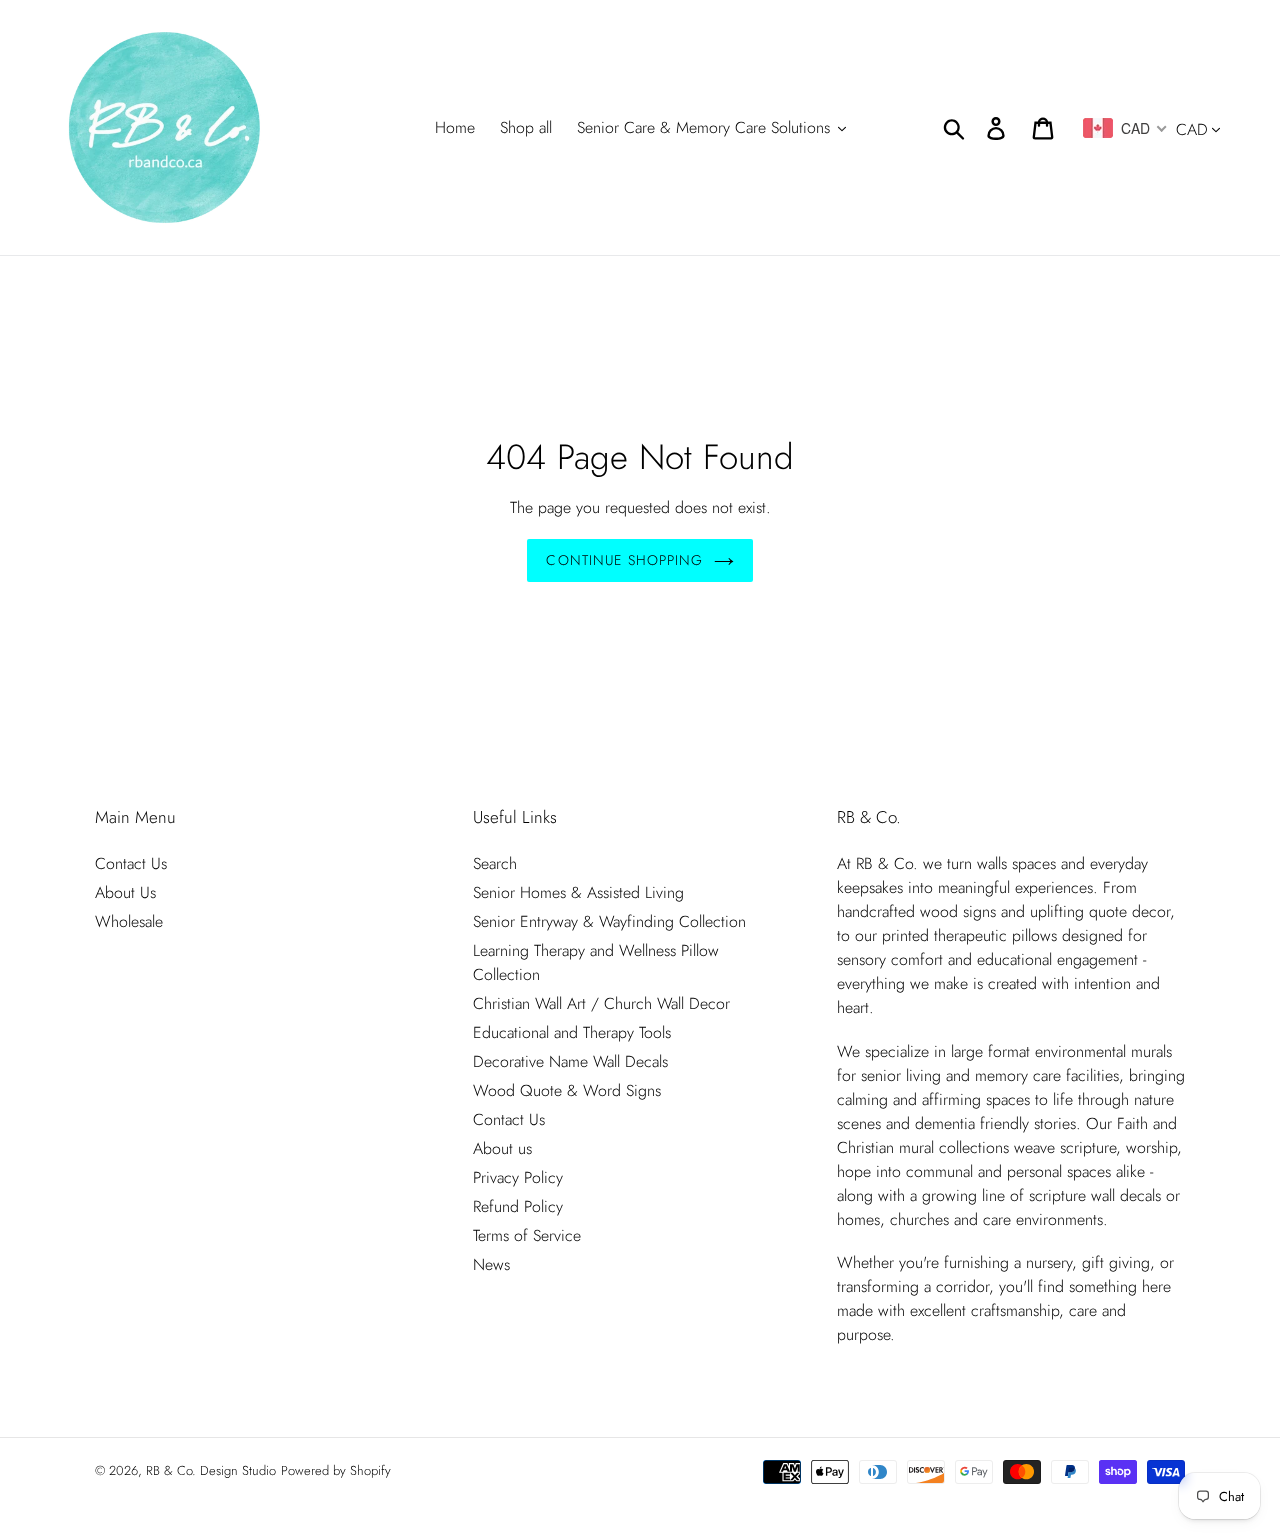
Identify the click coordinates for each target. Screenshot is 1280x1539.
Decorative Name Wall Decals (570, 1061)
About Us (125, 892)
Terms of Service (527, 1235)
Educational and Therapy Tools (572, 1032)
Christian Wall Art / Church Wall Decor (601, 1003)
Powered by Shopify (336, 1470)
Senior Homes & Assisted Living (578, 892)
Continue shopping (624, 560)
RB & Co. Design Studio (211, 1470)
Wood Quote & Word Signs (567, 1090)
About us (502, 1148)
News (491, 1264)
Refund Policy (518, 1206)
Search (495, 863)
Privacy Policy (518, 1177)
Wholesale (129, 921)
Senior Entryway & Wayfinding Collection (609, 921)
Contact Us (131, 863)
